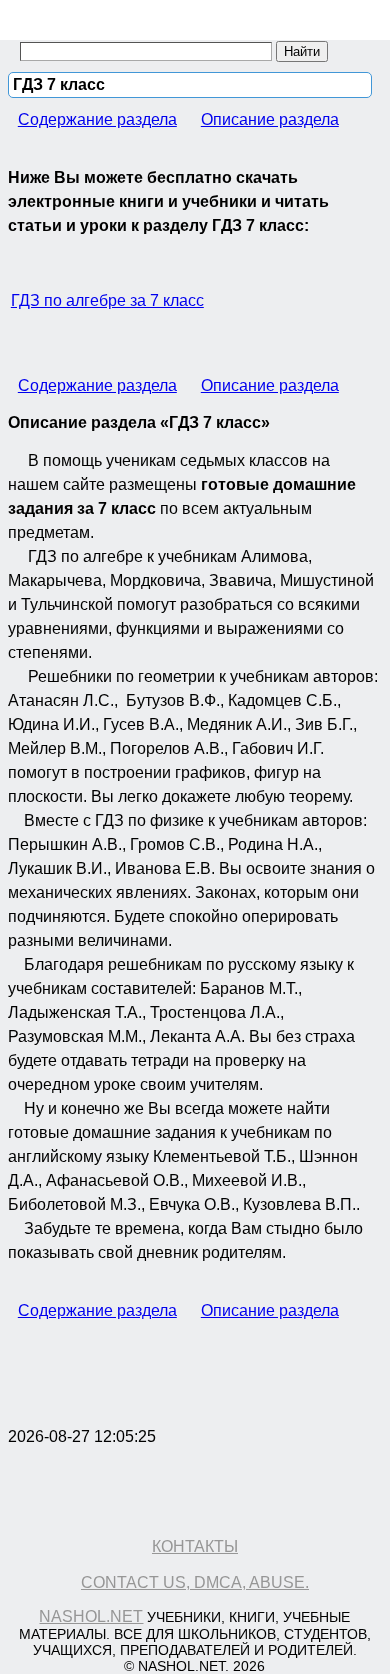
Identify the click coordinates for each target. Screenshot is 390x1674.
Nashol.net (91, 1616)
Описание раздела (270, 119)
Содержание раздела (97, 119)
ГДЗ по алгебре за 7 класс (107, 300)
